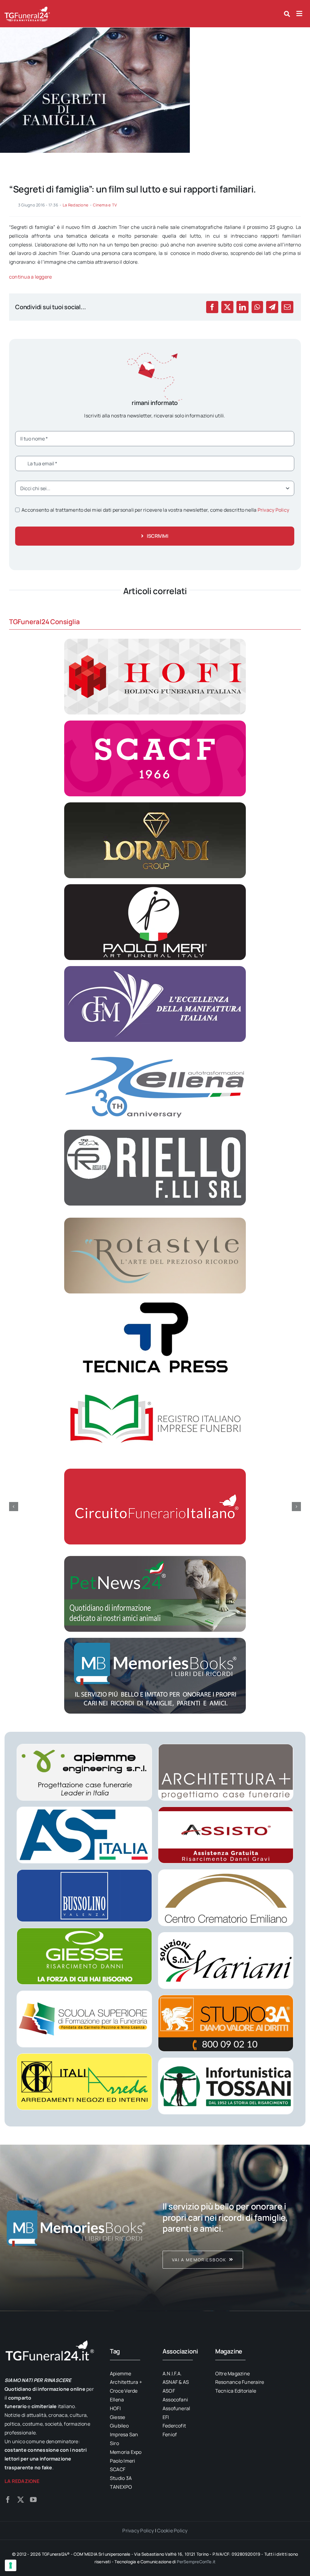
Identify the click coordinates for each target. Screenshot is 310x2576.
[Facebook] (212, 307)
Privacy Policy (273, 510)
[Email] (287, 307)
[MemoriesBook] (76, 2228)
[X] (227, 307)
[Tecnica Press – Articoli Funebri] (155, 1302)
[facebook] (8, 2500)
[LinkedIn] (242, 307)
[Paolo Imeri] (155, 887)
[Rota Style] (155, 1220)
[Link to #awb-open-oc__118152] (287, 14)
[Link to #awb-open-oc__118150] (299, 14)
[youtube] (33, 2500)
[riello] (155, 1132)
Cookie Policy (172, 2531)
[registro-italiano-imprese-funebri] (155, 1384)
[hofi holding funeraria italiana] (155, 641)
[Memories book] (234, 2228)
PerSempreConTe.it (196, 2562)
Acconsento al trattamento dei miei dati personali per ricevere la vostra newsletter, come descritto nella (155, 510)
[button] (14, 1507)
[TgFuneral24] (27, 8)
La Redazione (76, 205)
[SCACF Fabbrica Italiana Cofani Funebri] (155, 723)
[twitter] (21, 2500)
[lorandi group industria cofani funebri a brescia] (155, 805)
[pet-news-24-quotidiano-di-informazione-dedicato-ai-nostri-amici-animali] (155, 1558)
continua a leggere (30, 277)
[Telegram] (272, 307)
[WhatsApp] (257, 307)
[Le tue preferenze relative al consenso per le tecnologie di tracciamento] (11, 2565)
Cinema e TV (105, 205)
